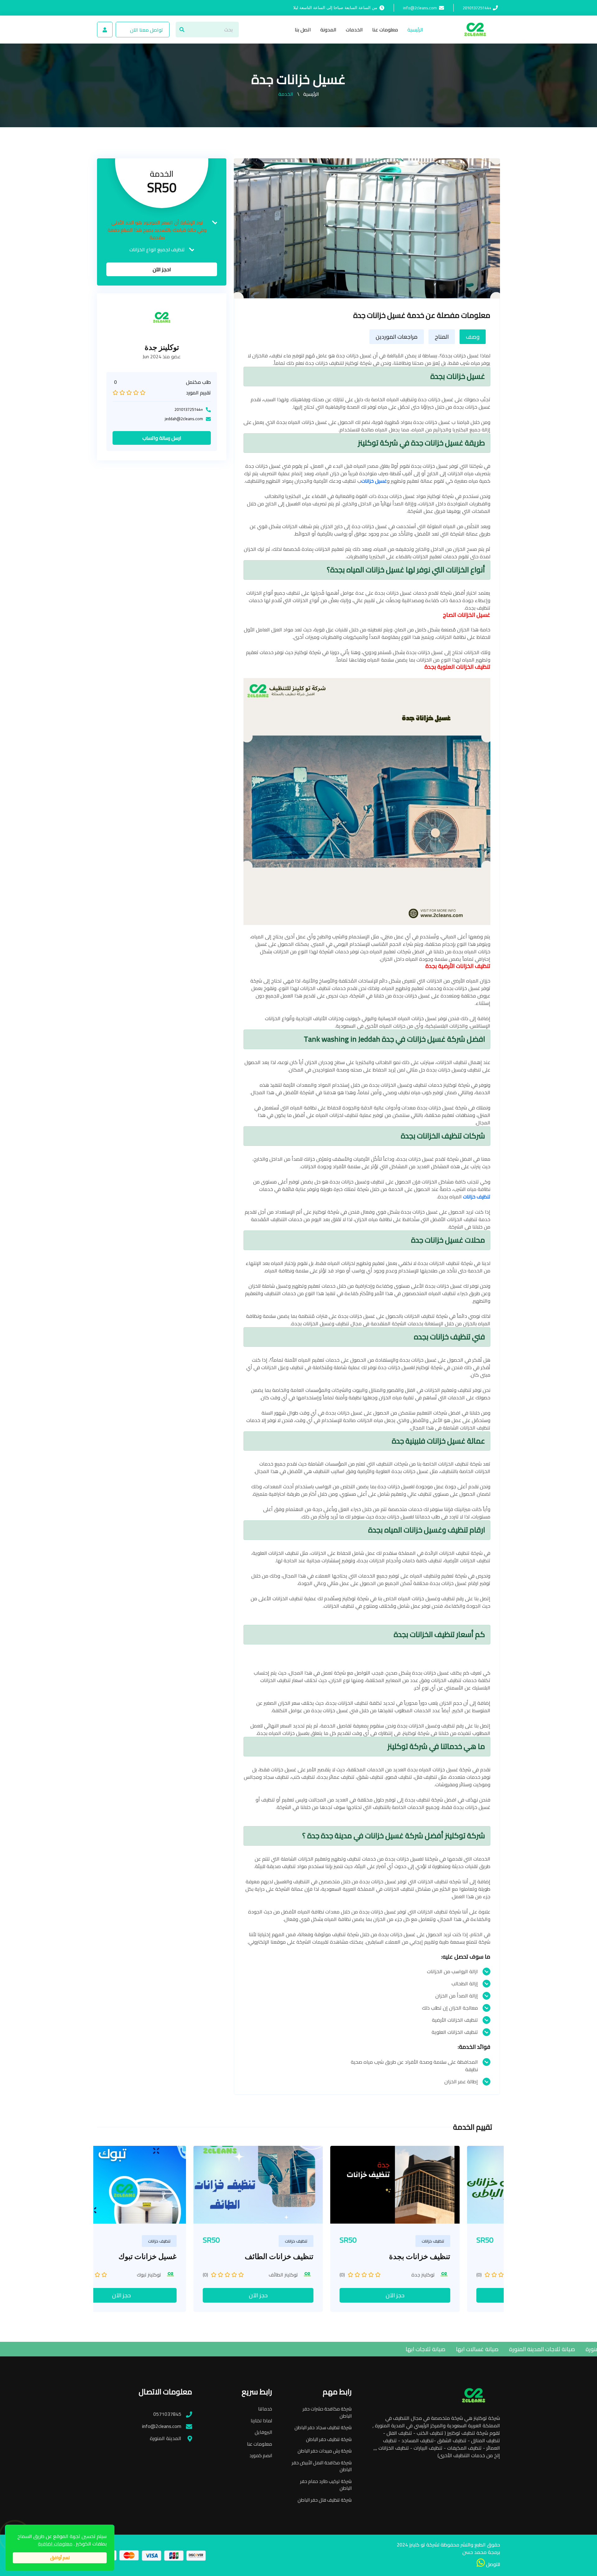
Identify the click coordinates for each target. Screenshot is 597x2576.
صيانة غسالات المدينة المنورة (528, 2349)
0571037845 (167, 2414)
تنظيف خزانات (477, 1197)
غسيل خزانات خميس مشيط (448, 2256)
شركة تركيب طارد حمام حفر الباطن (326, 2485)
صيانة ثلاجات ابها (333, 2349)
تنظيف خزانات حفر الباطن (314, 2256)
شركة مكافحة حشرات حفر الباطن (327, 2413)
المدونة (328, 30)
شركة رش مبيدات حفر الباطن (325, 2451)
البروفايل (263, 2432)
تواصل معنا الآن (146, 30)
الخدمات (354, 30)
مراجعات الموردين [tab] (397, 337)
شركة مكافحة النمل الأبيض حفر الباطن (322, 2466)
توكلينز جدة (162, 348)
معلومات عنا (385, 30)
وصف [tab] (473, 337)
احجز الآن (162, 270)
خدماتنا (265, 2409)
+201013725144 (477, 8)
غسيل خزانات (374, 481)
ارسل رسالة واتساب (162, 438)
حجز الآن (162, 2295)
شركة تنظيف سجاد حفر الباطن (323, 2428)
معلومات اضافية (55, 2544)
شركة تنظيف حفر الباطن (329, 2440)
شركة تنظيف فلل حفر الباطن (325, 2500)
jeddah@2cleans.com (184, 419)
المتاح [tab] (442, 337)
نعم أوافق (60, 2557)
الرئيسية (415, 30)
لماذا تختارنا (261, 2421)
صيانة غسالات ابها (385, 2349)
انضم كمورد (261, 2456)
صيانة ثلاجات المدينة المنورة (450, 2349)
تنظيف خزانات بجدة (186, 2256)
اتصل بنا (303, 30)
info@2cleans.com (420, 8)
